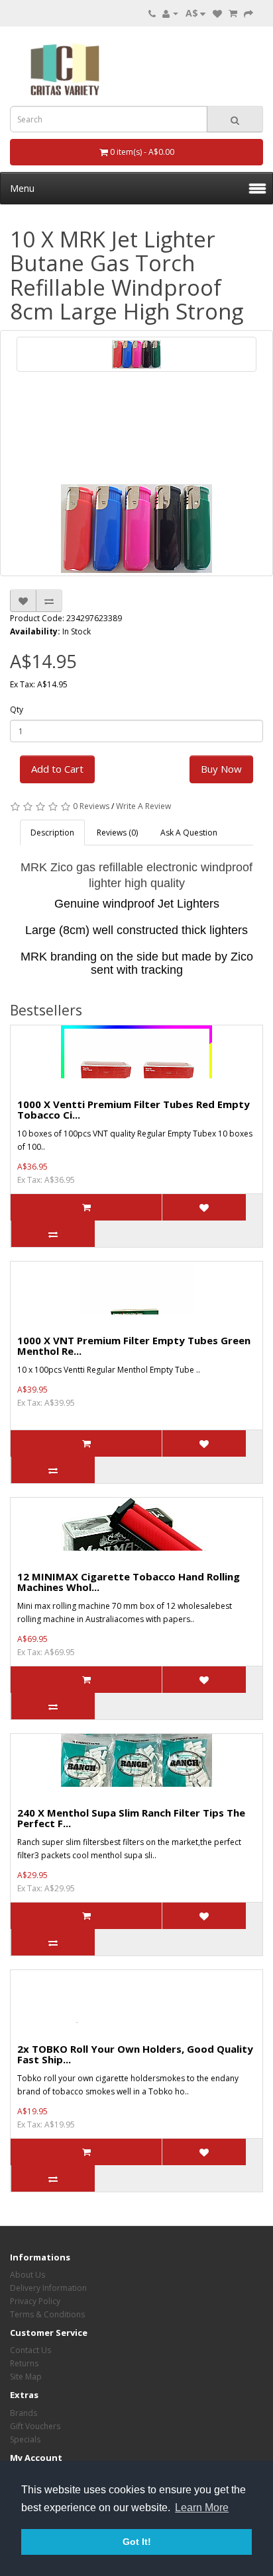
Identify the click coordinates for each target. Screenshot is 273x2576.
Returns (24, 2363)
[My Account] (170, 13)
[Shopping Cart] (233, 13)
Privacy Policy (35, 2301)
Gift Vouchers (35, 2426)
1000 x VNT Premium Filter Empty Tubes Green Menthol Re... (134, 1346)
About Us (27, 2275)
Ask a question (189, 833)
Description (52, 833)
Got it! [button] (137, 2542)
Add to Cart (57, 769)
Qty (17, 709)
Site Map (26, 2377)
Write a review (143, 806)
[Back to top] (230, 2533)
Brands (24, 2413)
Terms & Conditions (47, 2314)
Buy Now (221, 769)
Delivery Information (48, 2288)
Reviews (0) (117, 833)
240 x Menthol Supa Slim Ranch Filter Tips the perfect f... (131, 1818)
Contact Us (30, 2350)
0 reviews (91, 806)
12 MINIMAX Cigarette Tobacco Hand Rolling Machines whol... (129, 1582)
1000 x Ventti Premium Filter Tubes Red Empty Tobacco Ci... (134, 1110)
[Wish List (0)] (217, 13)
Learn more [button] (202, 2508)
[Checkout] (248, 13)
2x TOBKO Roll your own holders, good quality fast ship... (135, 2054)
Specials (25, 2439)
